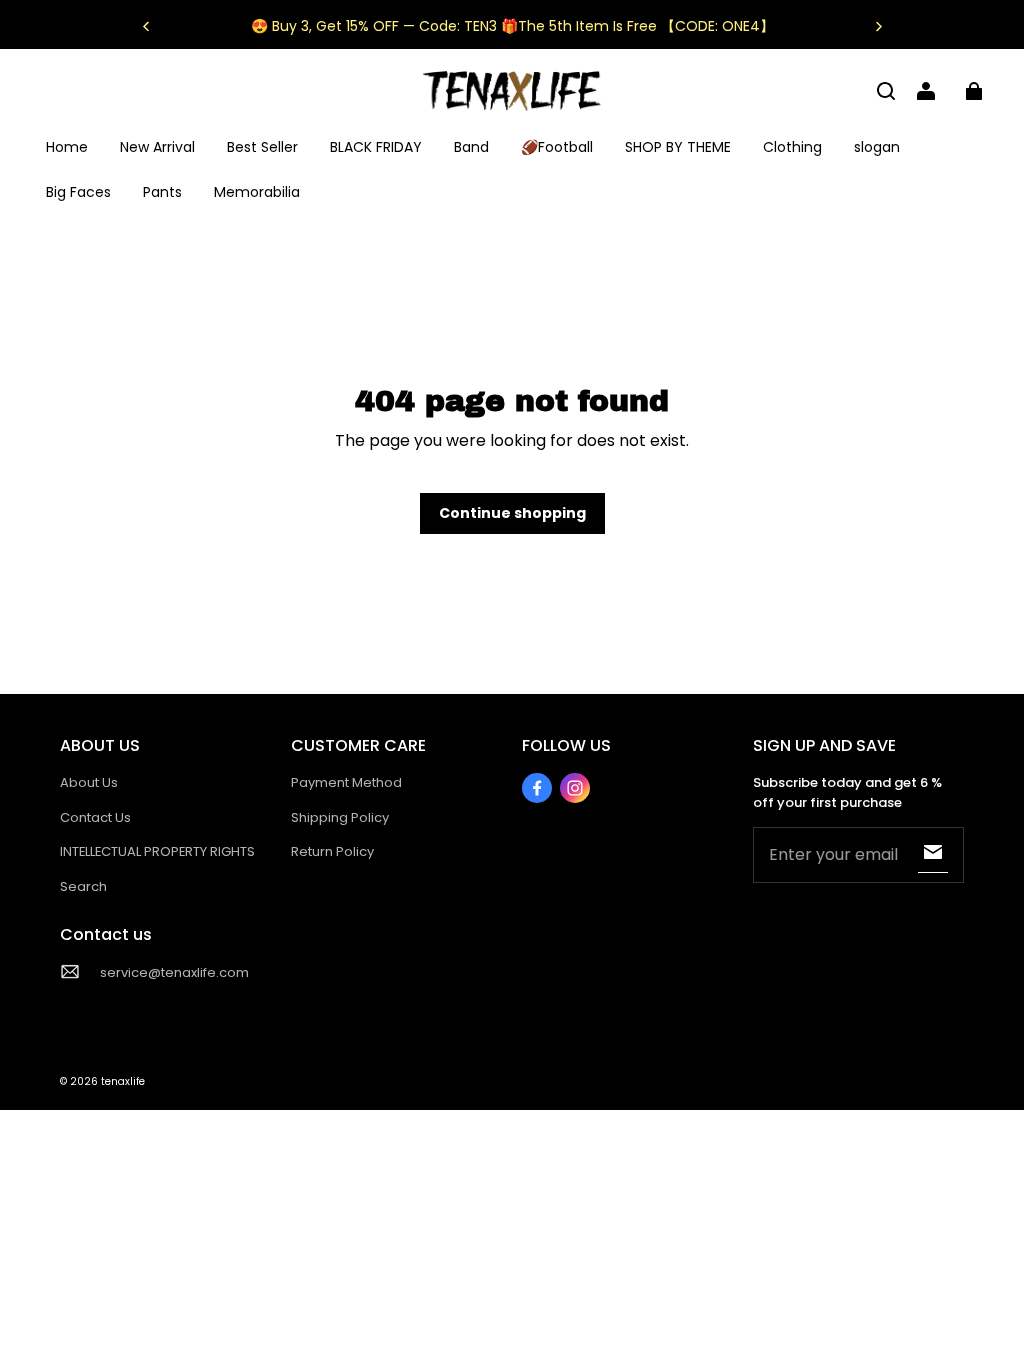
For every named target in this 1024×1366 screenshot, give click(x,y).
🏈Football (557, 147)
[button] (886, 91)
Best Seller (262, 147)
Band (471, 147)
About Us (89, 782)
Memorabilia (257, 192)
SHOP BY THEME (678, 147)
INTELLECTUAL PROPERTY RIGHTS (157, 851)
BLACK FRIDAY (376, 147)
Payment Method (346, 782)
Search (83, 886)
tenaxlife (123, 1081)
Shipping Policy (340, 817)
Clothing (792, 147)
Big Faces (78, 192)
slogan (877, 147)
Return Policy (332, 851)
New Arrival (157, 147)
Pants (162, 192)
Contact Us (95, 817)
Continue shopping (512, 513)
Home (67, 147)
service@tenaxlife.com (174, 972)
